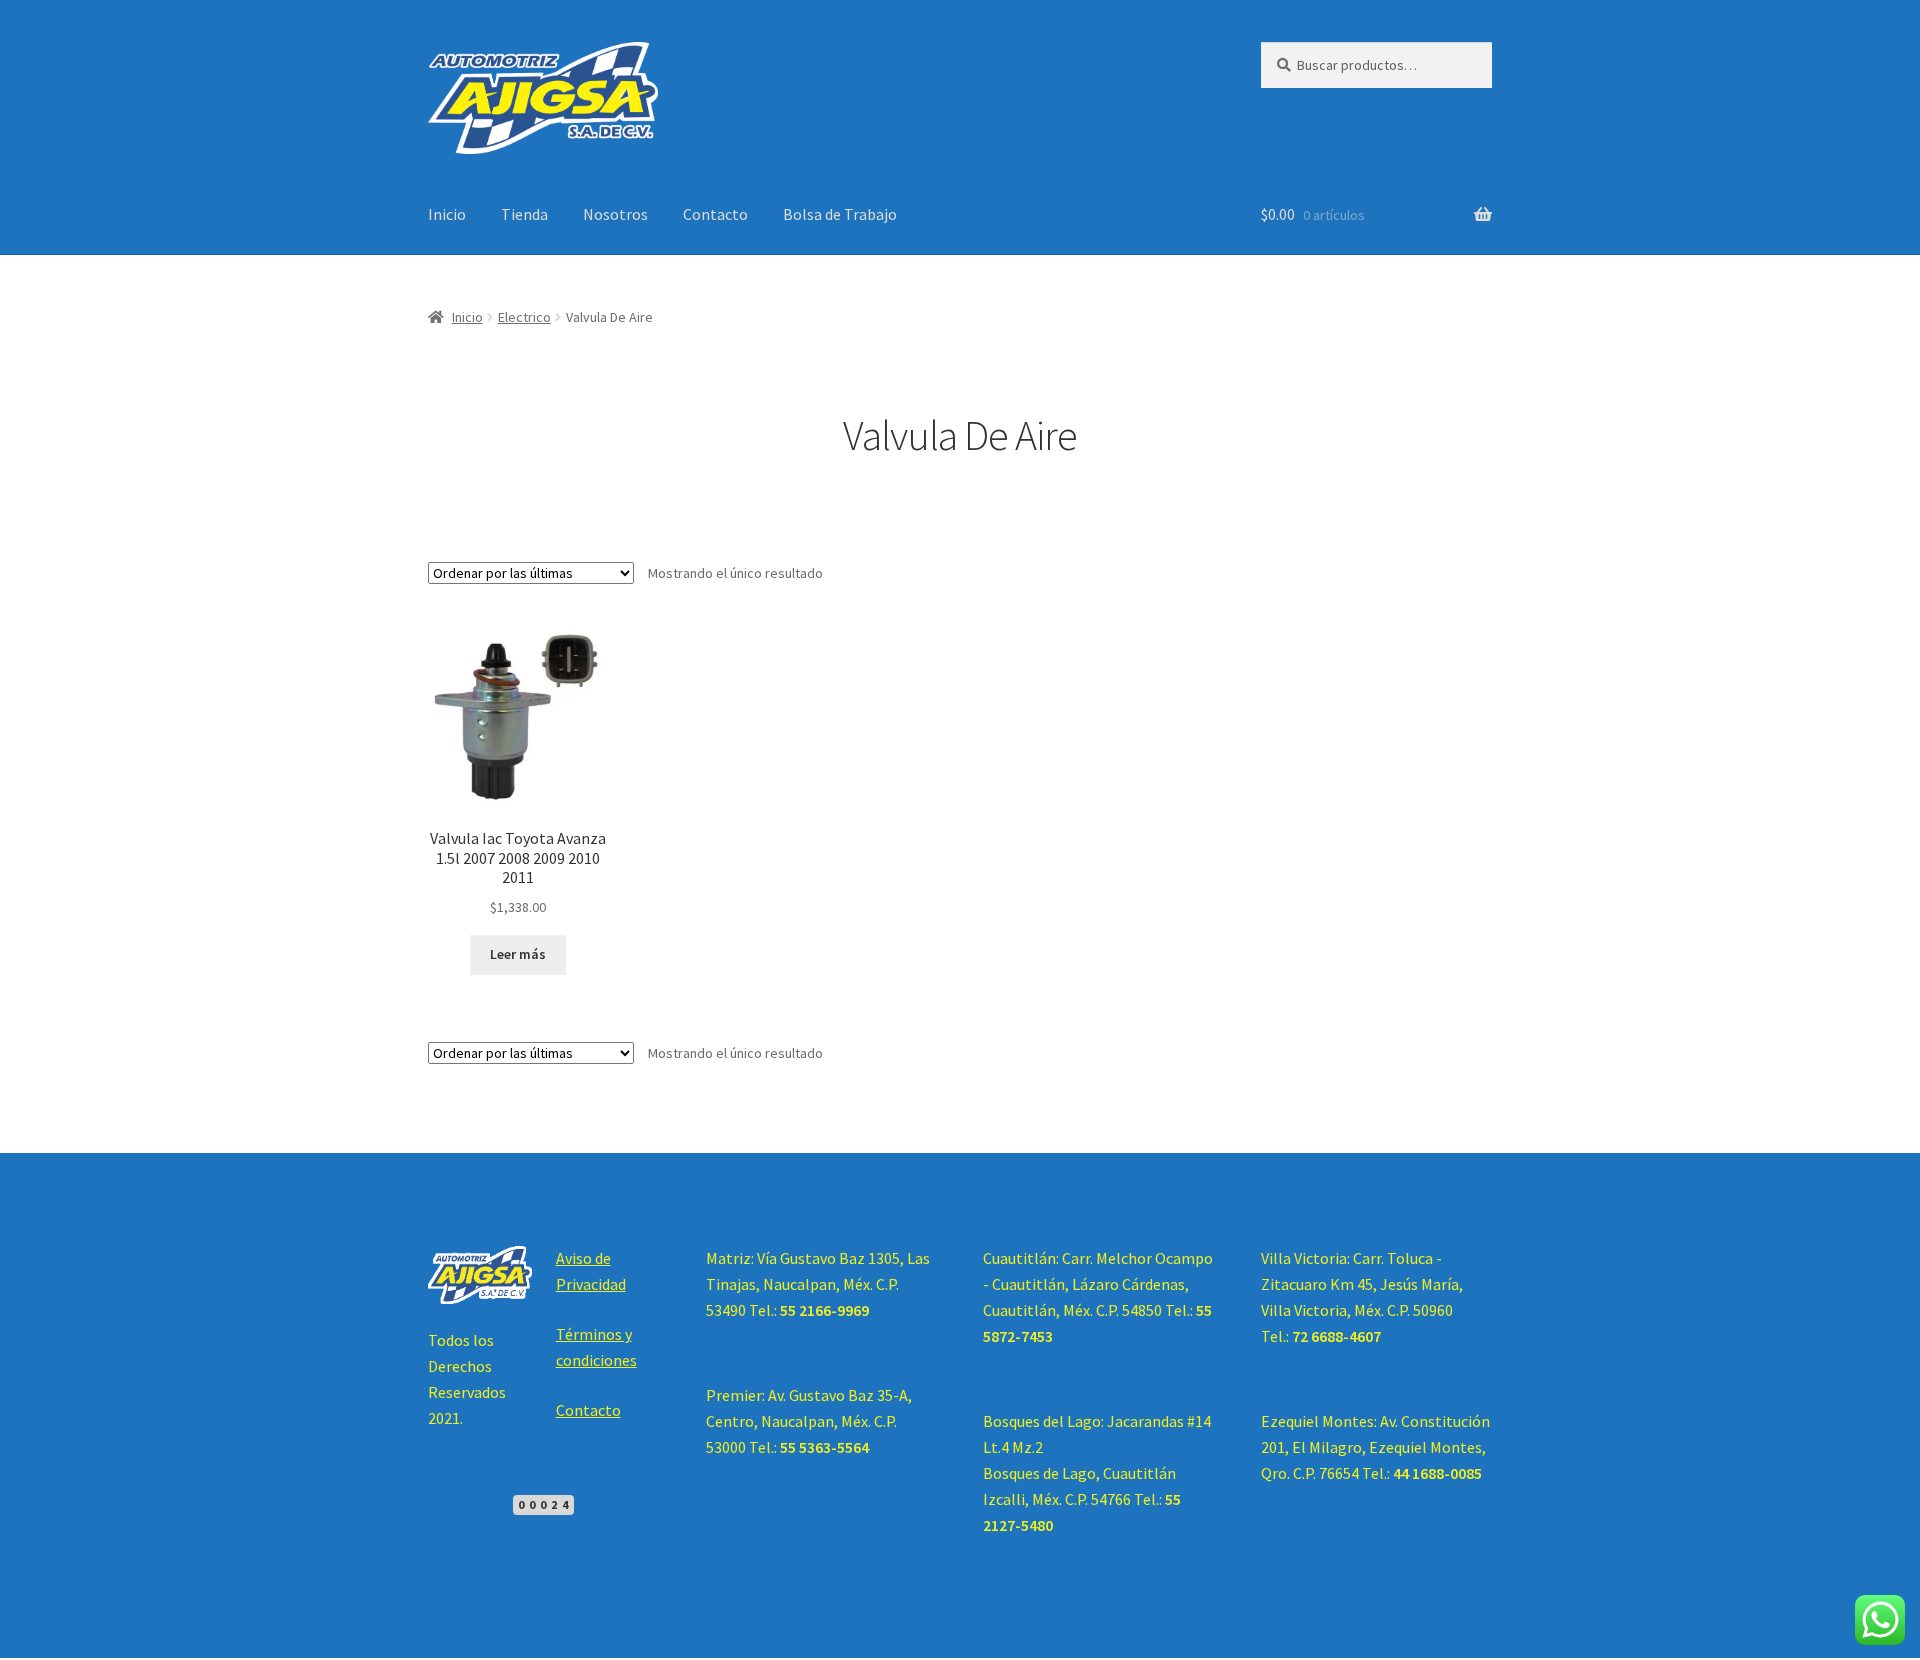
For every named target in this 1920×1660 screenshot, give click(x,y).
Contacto (715, 214)
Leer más (518, 954)
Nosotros (615, 214)
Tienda (524, 214)
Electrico (524, 317)
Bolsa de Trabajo (840, 214)
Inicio (447, 214)
